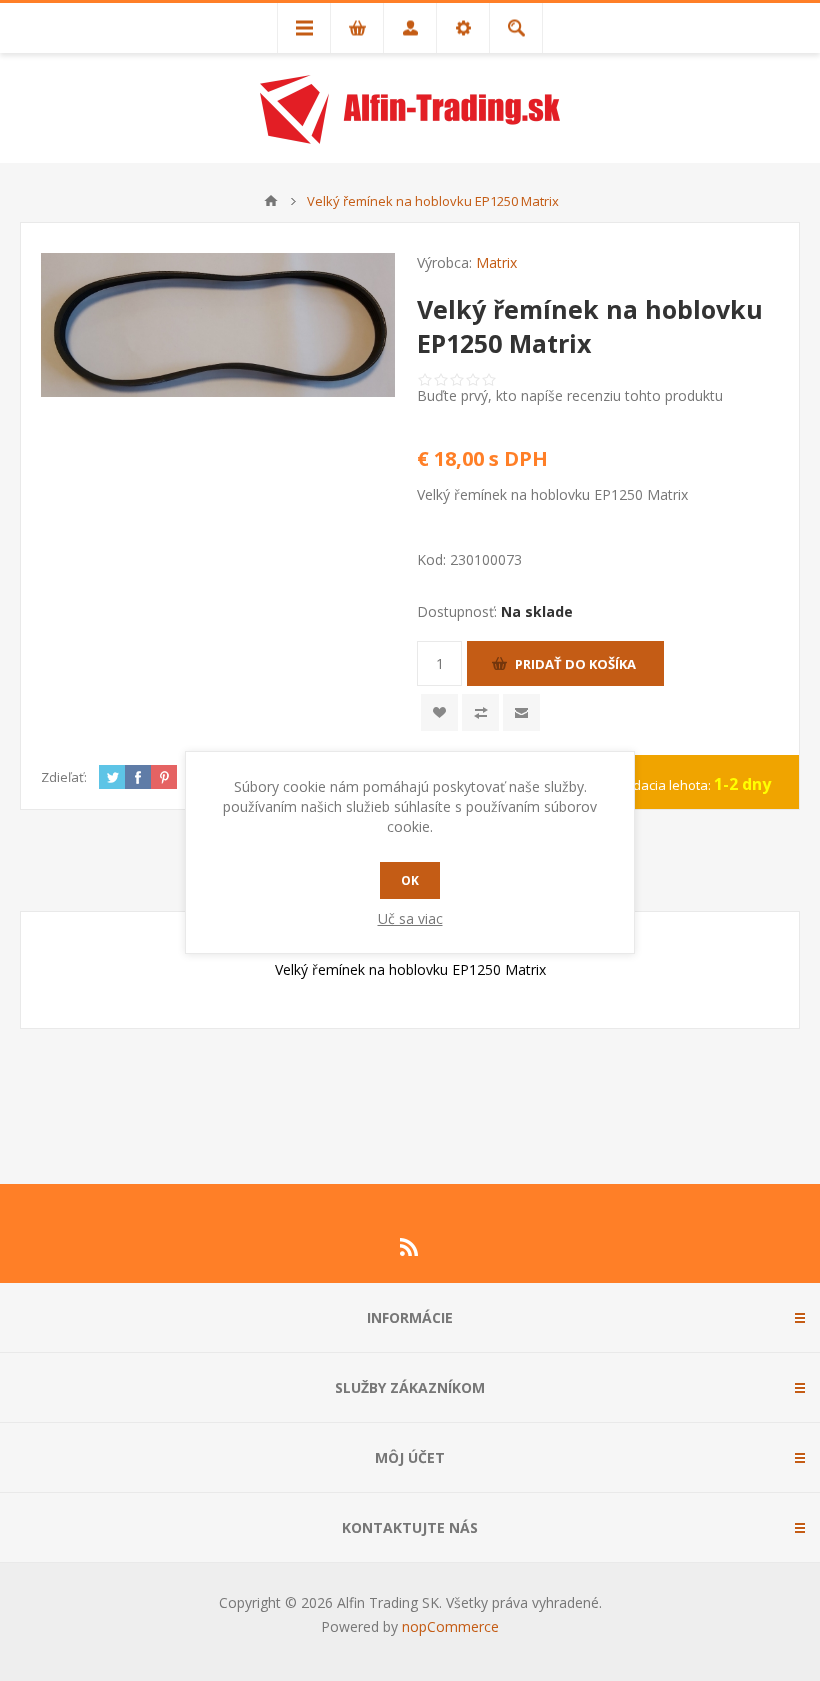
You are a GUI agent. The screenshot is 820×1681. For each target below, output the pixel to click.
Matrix (496, 262)
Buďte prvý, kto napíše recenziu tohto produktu (570, 395)
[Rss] (410, 1247)
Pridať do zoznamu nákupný (480, 712)
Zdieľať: (64, 777)
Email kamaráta (521, 712)
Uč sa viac (410, 918)
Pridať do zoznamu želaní (439, 712)
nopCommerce (450, 1626)
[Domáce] (271, 201)
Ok (410, 880)
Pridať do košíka (575, 664)
